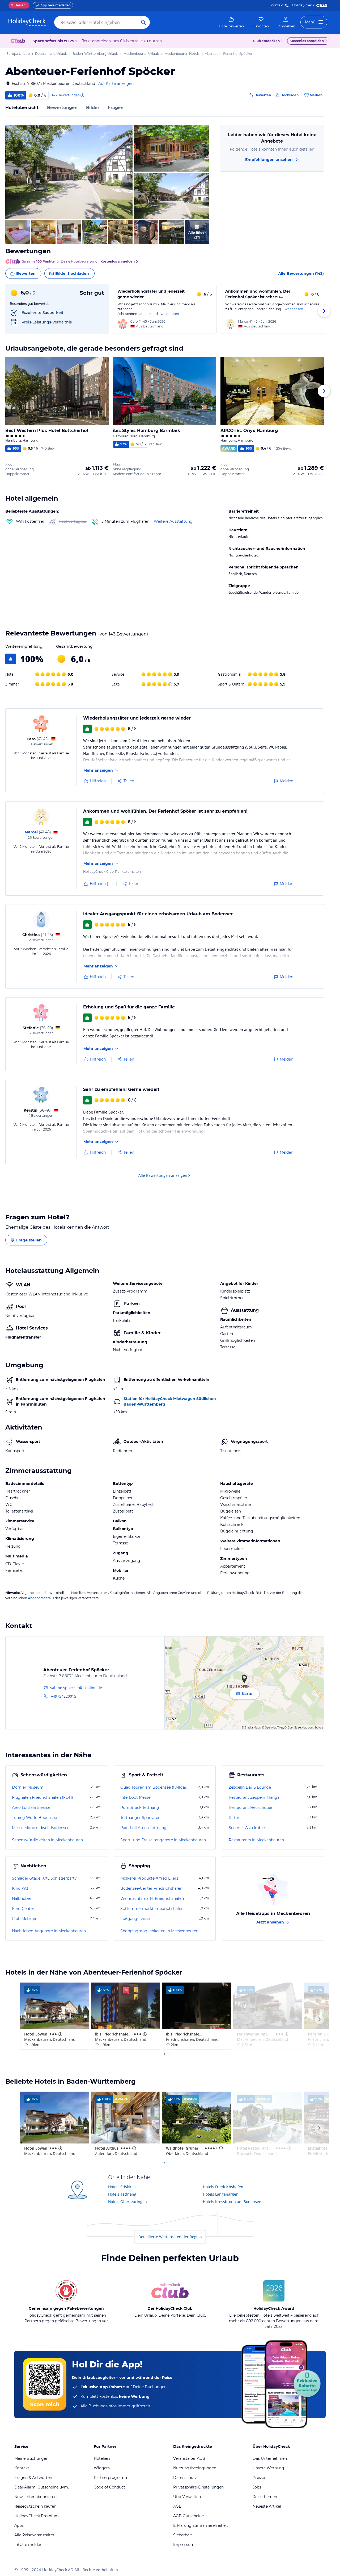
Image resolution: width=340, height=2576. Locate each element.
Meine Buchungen (31, 2458)
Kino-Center (23, 1909)
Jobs (257, 2487)
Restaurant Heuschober (251, 1808)
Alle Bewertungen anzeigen (163, 1175)
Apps (19, 2525)
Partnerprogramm (111, 2478)
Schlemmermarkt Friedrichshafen (152, 1909)
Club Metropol (25, 1919)
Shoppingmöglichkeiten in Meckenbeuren (159, 1931)
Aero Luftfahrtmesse (31, 1808)
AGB (177, 2506)
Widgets (102, 2468)
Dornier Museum (28, 1787)
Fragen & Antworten (33, 2478)
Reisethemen (265, 2497)
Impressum (184, 2545)
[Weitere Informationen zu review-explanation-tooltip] (82, 95)
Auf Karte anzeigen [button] (116, 84)
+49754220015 (63, 1696)
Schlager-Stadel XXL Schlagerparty (44, 1878)
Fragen (116, 108)
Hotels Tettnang (122, 2194)
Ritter (234, 1818)
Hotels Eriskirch (122, 2187)
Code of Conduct (109, 2487)
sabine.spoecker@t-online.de (76, 1688)
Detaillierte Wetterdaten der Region (170, 2237)
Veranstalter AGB (189, 2458)
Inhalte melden (28, 2545)
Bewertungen (62, 108)
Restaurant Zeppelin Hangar (255, 1797)
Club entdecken (266, 41)
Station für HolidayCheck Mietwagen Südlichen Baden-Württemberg (170, 1401)
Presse (259, 2478)
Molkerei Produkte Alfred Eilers (149, 1878)
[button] (69, 172)
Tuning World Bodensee (34, 1818)
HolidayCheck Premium (37, 2516)
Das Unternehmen (270, 2458)
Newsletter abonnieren (35, 2497)
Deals (17, 5)
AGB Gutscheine (188, 2516)
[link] (231, 22)
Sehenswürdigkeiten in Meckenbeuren (47, 1840)
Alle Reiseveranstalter (34, 2535)
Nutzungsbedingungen (195, 2468)
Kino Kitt (20, 1888)
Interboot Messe (135, 1797)
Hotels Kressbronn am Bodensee (232, 2202)
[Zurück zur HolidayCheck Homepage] (27, 22)
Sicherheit (183, 2535)
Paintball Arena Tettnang (143, 1828)
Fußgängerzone (135, 1919)
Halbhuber (22, 1898)
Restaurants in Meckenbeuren (256, 1840)
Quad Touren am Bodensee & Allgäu (154, 1787)
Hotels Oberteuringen (127, 2202)
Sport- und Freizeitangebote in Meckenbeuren (163, 1840)
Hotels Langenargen (221, 2194)
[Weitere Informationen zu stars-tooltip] (60, 2034)
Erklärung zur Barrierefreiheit (201, 2525)
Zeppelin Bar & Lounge (250, 1787)
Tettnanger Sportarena (141, 1818)
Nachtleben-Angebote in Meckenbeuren (49, 1931)
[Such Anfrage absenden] (143, 22)
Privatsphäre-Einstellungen (198, 2487)
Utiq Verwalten (187, 2497)
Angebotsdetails (41, 1598)
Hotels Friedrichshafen (223, 2187)
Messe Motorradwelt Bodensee (41, 1828)
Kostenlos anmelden (307, 41)
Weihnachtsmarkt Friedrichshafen (152, 1898)
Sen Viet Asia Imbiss (247, 1828)
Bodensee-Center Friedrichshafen (151, 1888)
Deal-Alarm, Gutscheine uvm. (42, 2487)
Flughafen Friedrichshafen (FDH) (42, 1797)
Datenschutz (185, 2478)
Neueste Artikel (267, 2506)
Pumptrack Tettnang (140, 1808)
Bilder (93, 108)
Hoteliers (102, 2458)
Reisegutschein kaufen (35, 2506)
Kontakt (277, 5)
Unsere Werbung (268, 2468)
